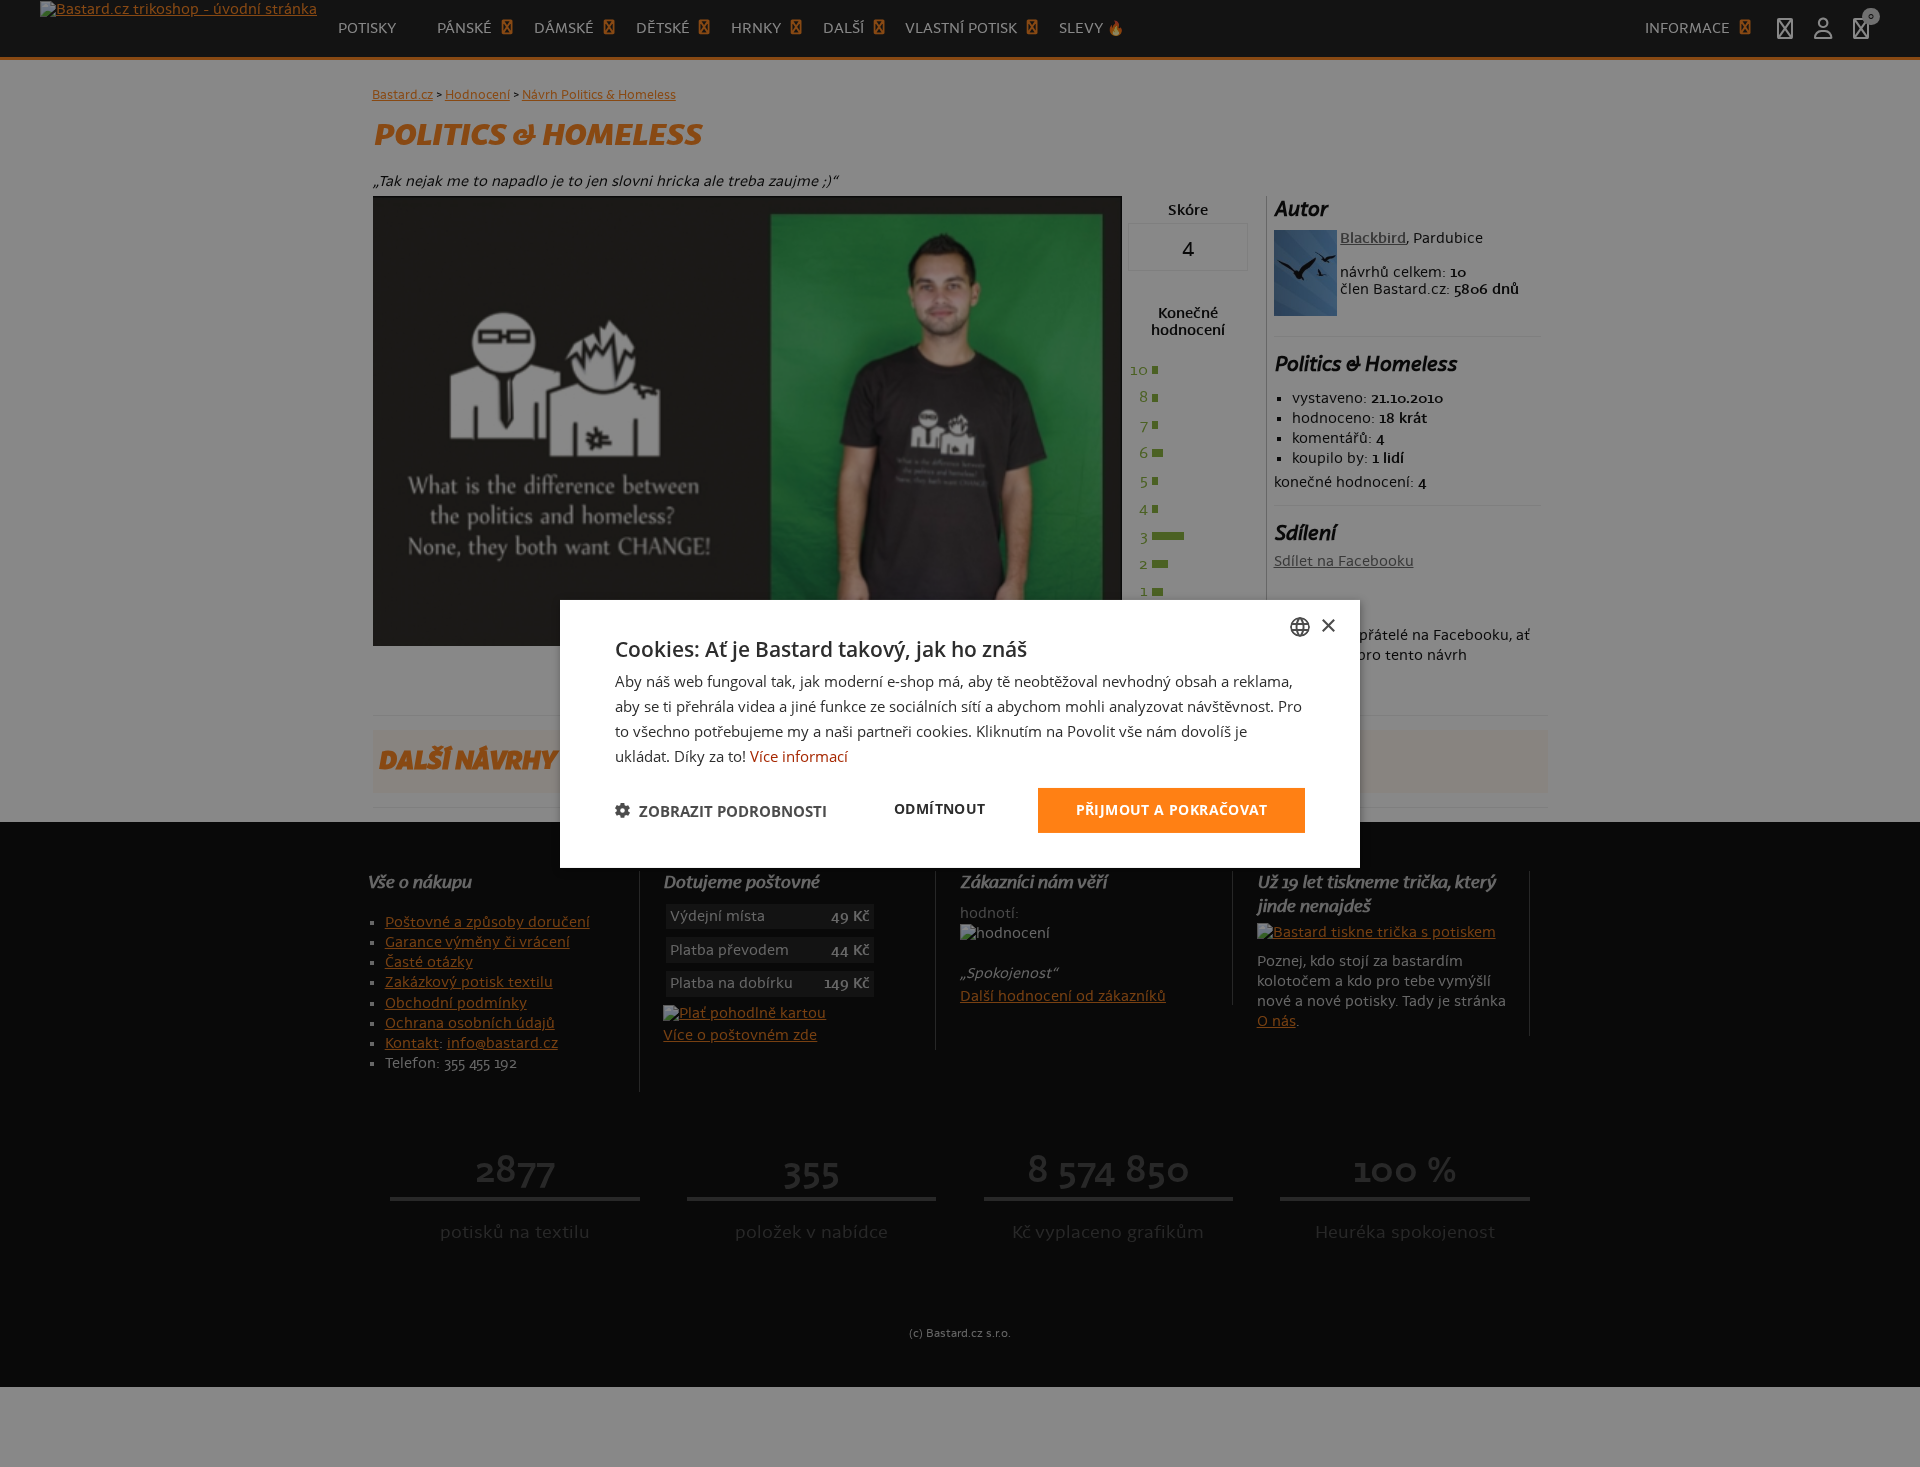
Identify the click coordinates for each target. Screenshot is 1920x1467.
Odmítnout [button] (940, 808)
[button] (721, 810)
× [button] (1327, 625)
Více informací (799, 755)
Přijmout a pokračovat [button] (1171, 809)
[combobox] (1300, 626)
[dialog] (960, 733)
